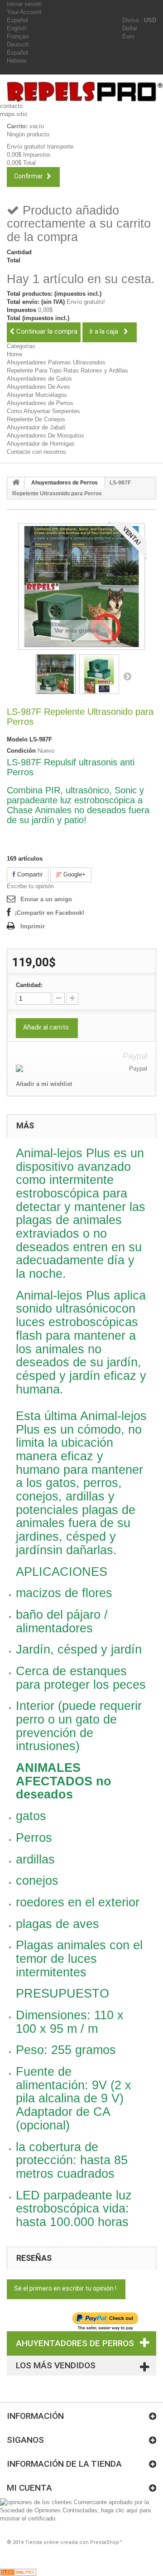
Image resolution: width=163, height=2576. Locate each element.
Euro (128, 36)
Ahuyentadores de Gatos (39, 379)
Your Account (24, 12)
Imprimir (33, 926)
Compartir (29, 874)
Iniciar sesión (24, 4)
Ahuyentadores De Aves (38, 387)
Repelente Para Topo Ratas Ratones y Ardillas (67, 370)
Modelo (17, 739)
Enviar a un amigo (46, 899)
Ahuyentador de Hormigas (41, 444)
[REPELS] (85, 92)
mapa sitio (14, 114)
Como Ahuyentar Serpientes (43, 411)
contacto (11, 106)
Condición (21, 751)
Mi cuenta (29, 2488)
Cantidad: (29, 985)
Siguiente (127, 676)
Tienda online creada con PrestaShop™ (74, 2542)
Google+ (74, 874)
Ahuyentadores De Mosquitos (46, 436)
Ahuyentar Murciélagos (37, 395)
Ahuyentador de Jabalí (36, 427)
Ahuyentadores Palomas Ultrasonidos (56, 362)
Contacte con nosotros (36, 452)
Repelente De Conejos (36, 419)
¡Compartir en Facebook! (50, 913)
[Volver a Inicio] (16, 483)
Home (14, 354)
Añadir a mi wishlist (44, 1084)
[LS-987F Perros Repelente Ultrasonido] (56, 674)
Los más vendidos (56, 2365)
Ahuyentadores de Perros (40, 403)
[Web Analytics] (18, 2572)
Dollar (130, 28)
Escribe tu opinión (30, 886)
